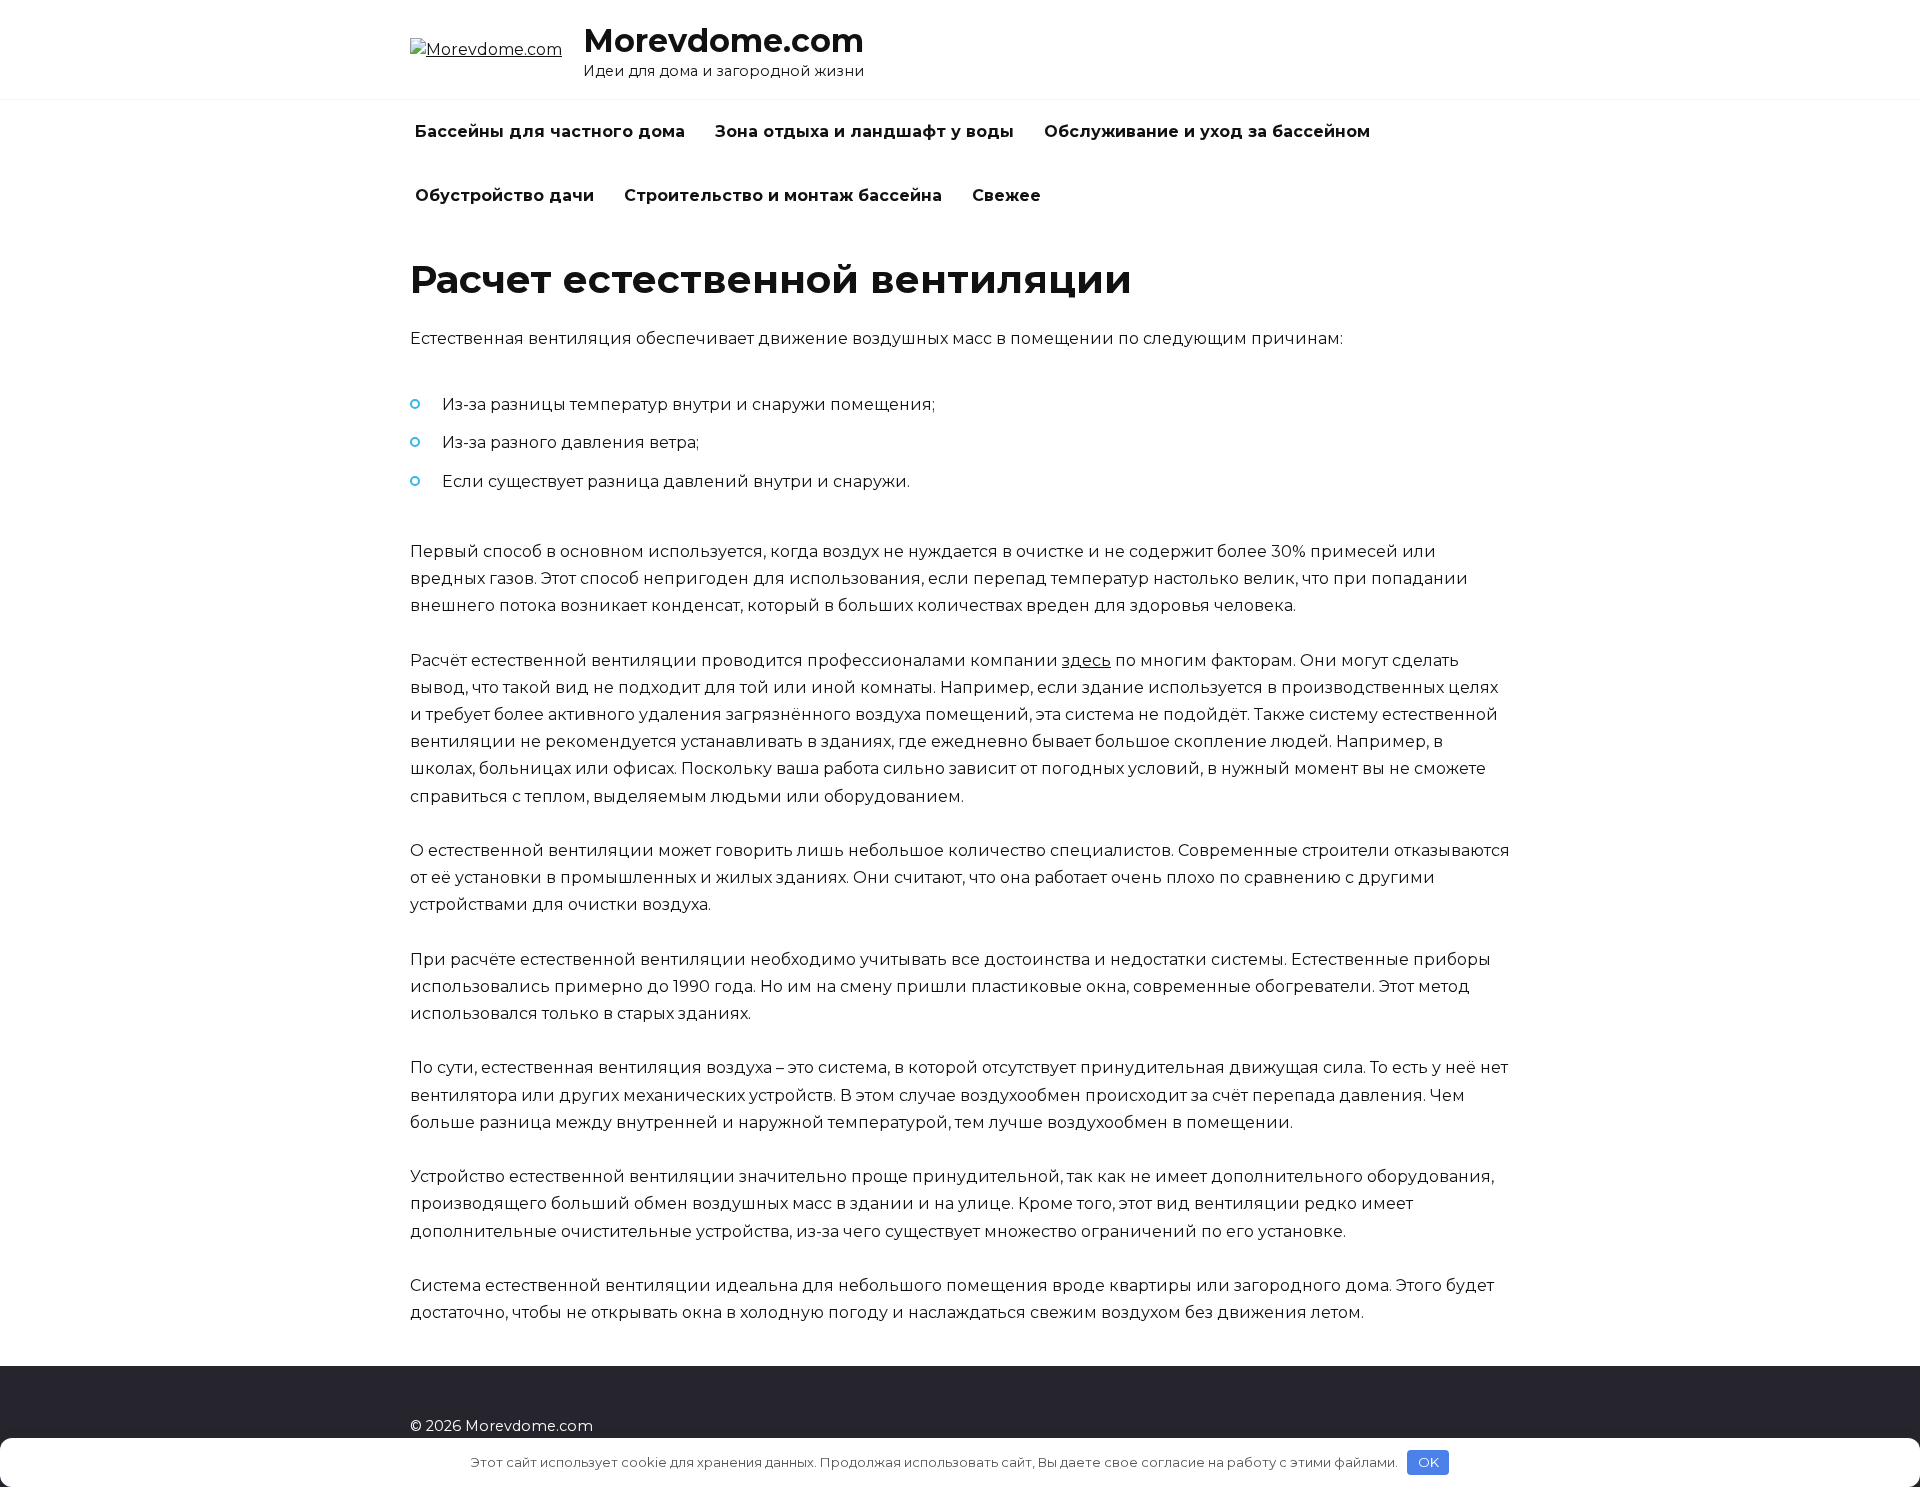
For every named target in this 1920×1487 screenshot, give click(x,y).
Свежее (1006, 195)
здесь (1086, 660)
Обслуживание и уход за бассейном (1207, 131)
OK (1428, 1462)
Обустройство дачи (504, 195)
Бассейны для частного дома (550, 131)
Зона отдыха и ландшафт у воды (864, 131)
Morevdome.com (723, 40)
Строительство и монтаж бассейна (783, 195)
